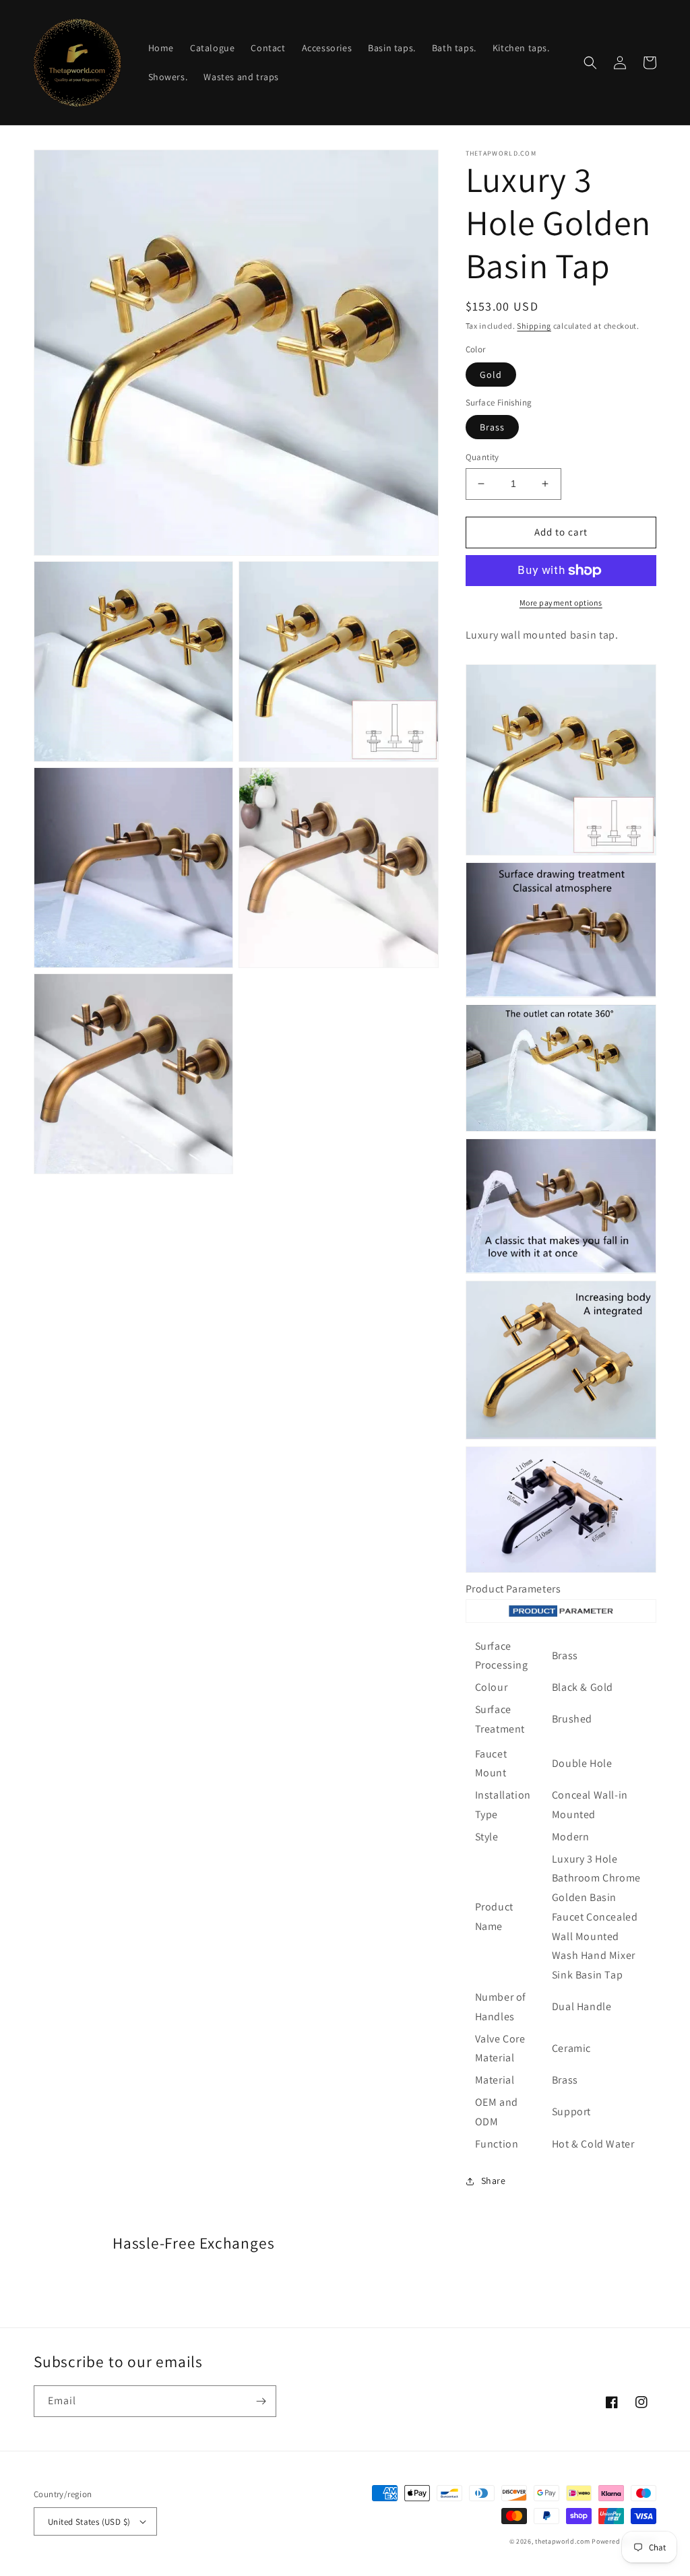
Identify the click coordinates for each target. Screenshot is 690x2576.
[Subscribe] (261, 2401)
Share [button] (494, 2181)
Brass (492, 427)
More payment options (561, 603)
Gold (491, 375)
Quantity (482, 457)
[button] (590, 63)
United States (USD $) (89, 2522)
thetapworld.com (563, 2541)
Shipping (534, 326)
